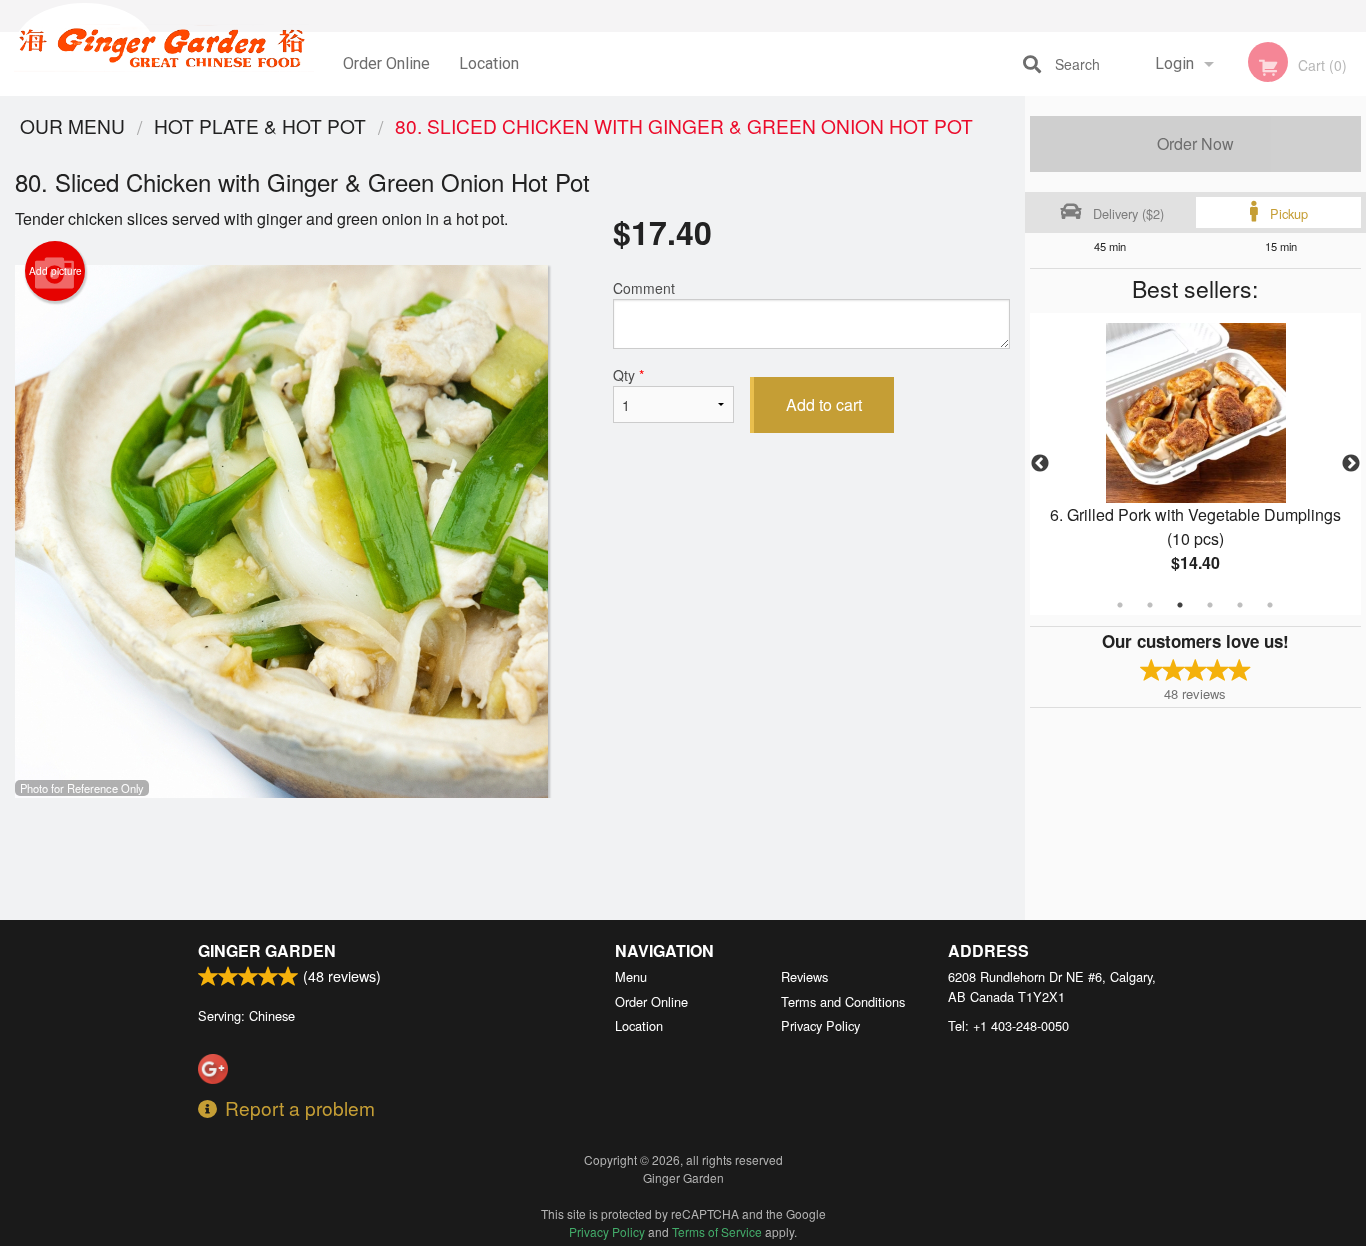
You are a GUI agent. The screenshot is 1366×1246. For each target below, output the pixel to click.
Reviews (804, 976)
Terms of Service (717, 1231)
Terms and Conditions (843, 1001)
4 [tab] (1210, 605)
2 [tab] (1150, 605)
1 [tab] (1120, 605)
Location (489, 63)
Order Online (386, 63)
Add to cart (824, 404)
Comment (644, 288)
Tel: (1008, 1025)
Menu (631, 976)
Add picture (55, 271)
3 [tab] (1180, 605)
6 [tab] (1270, 605)
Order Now (1195, 143)
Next (1351, 464)
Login (1174, 63)
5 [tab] (1240, 605)
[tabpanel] (1196, 464)
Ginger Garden (267, 950)
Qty (628, 375)
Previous (1040, 464)
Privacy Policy (820, 1025)
